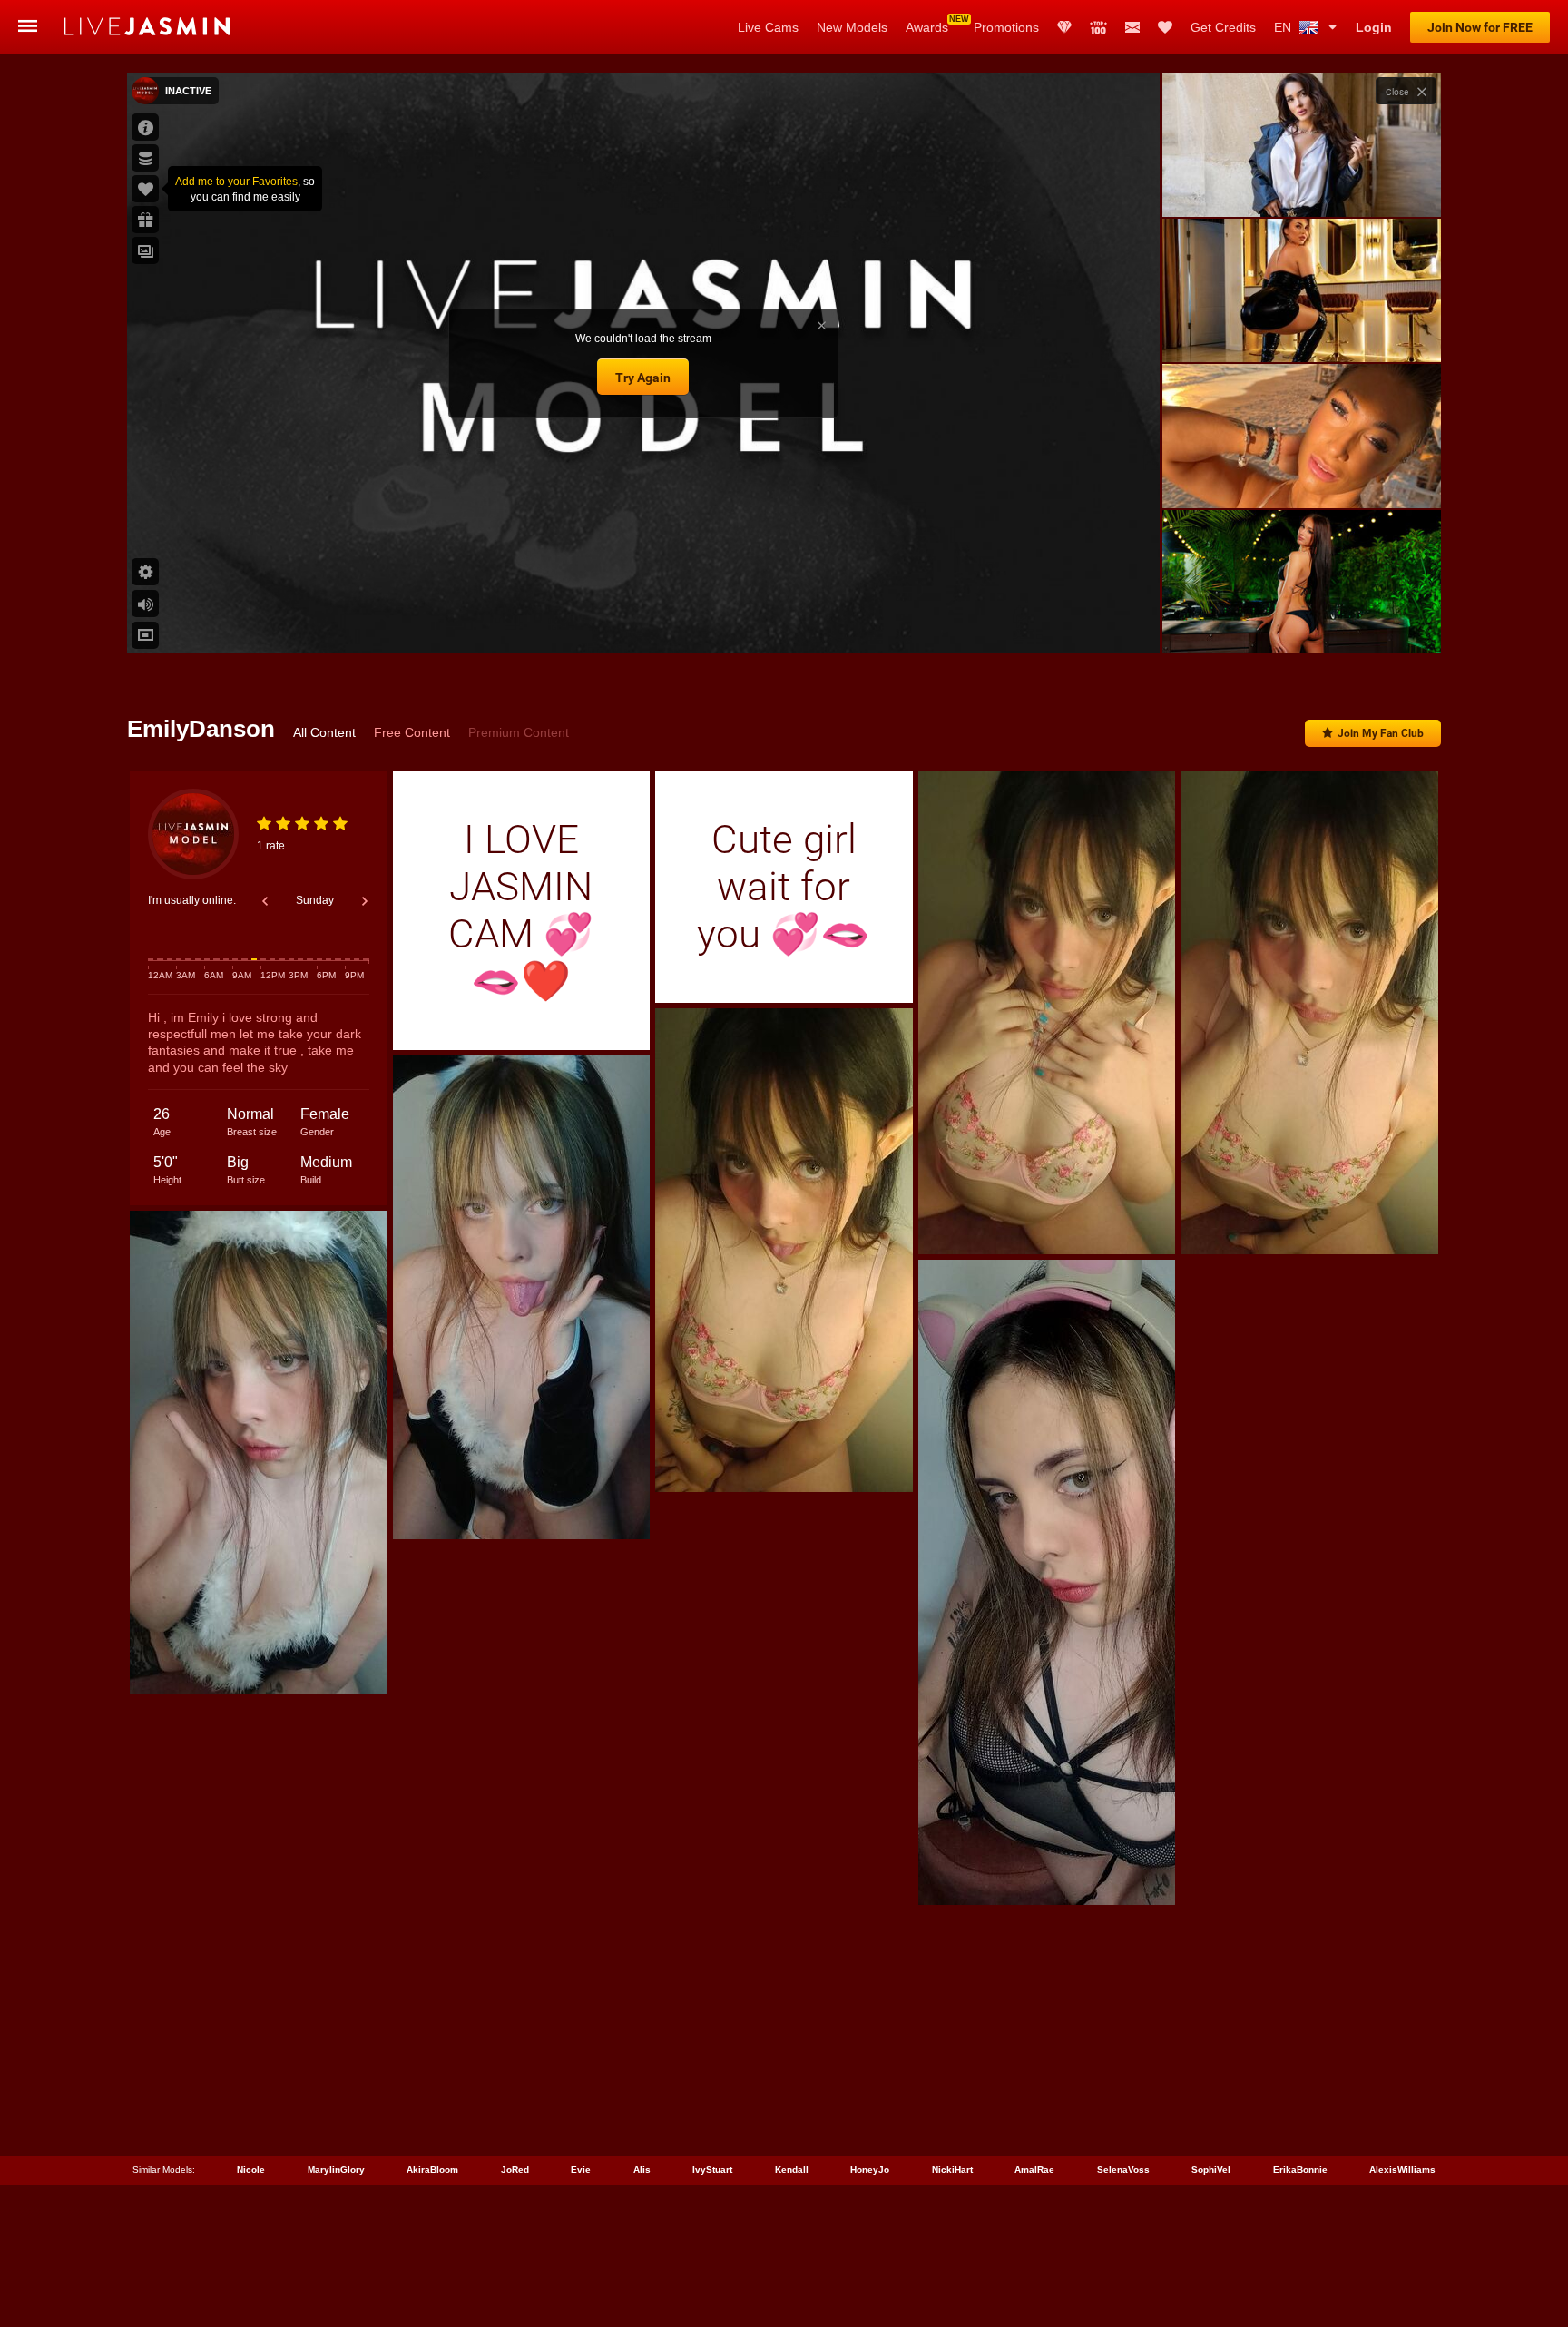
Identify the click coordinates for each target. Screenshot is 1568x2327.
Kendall (792, 2170)
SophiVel (1211, 2170)
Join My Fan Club (1381, 733)
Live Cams (768, 27)
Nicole (251, 2170)
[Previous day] (265, 901)
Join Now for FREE (1480, 27)
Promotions (1006, 27)
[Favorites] (1165, 27)
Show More (1302, 623)
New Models (852, 27)
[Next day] (365, 901)
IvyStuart (712, 2170)
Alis (642, 2170)
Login (1374, 27)
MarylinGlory (336, 2170)
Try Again (643, 378)
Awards (927, 27)
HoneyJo (870, 2170)
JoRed (515, 2170)
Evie (581, 2170)
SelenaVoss (1123, 2170)
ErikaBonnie (1300, 2170)
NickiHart (952, 2170)
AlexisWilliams (1402, 2170)
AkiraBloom (432, 2170)
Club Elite (1064, 27)
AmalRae (1034, 2170)
